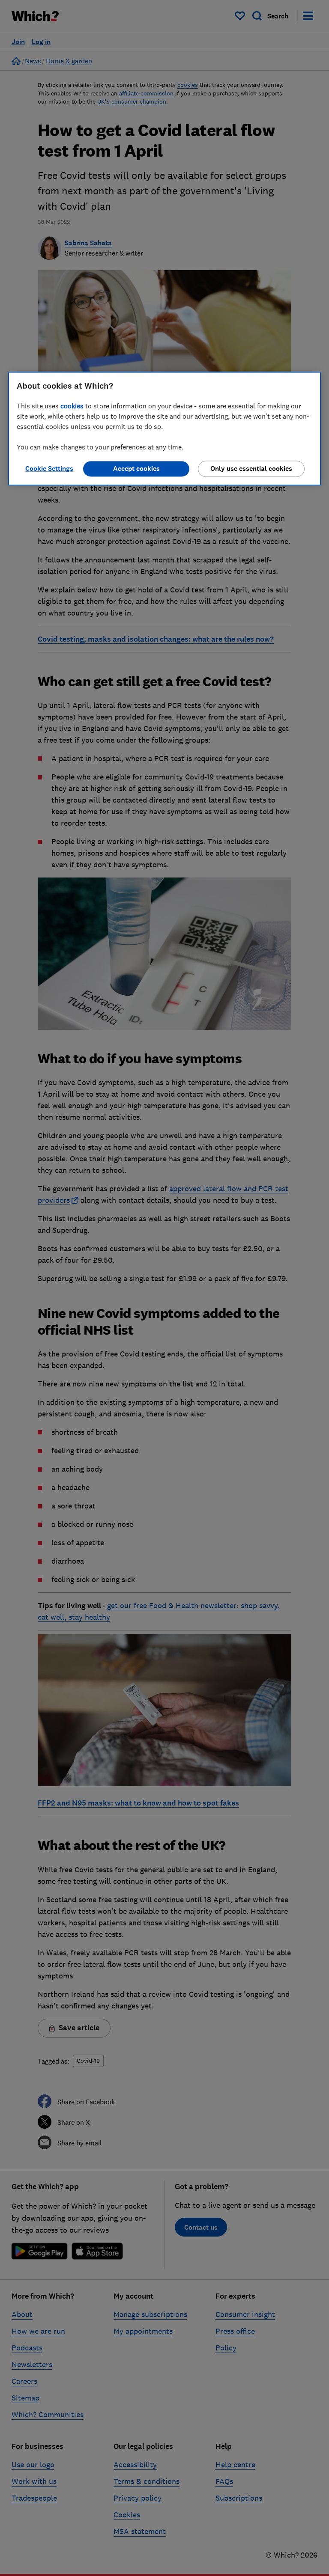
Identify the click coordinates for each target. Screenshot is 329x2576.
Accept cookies (136, 468)
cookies (72, 406)
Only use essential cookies (251, 468)
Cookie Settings (49, 468)
